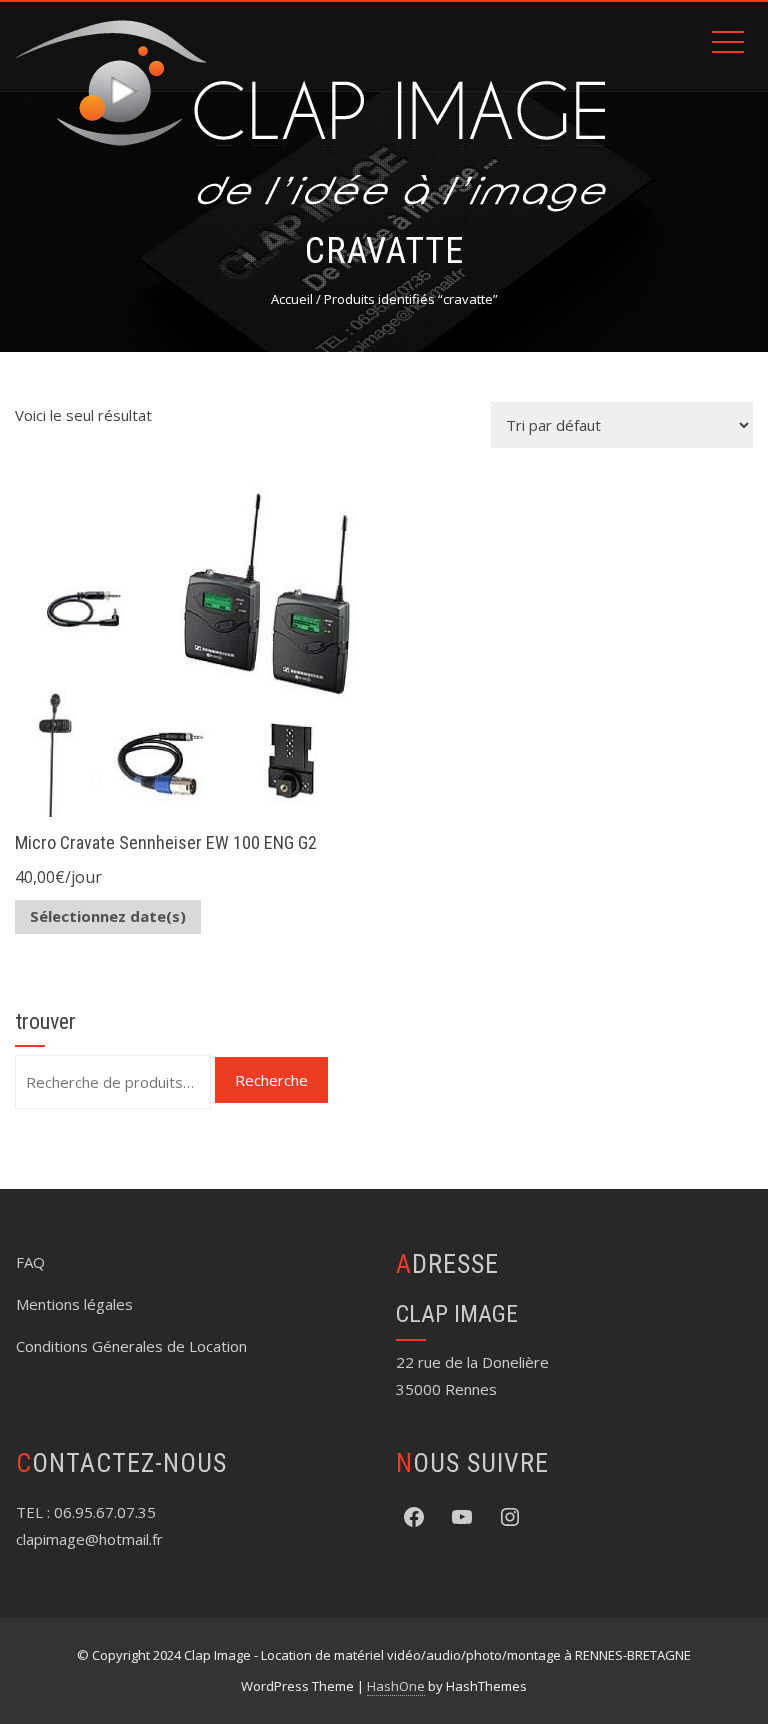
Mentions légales (74, 1304)
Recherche (271, 1080)
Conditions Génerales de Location (131, 1346)
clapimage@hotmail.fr (89, 1539)
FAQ (30, 1262)
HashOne (396, 1686)
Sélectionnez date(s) (108, 916)
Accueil (292, 299)
